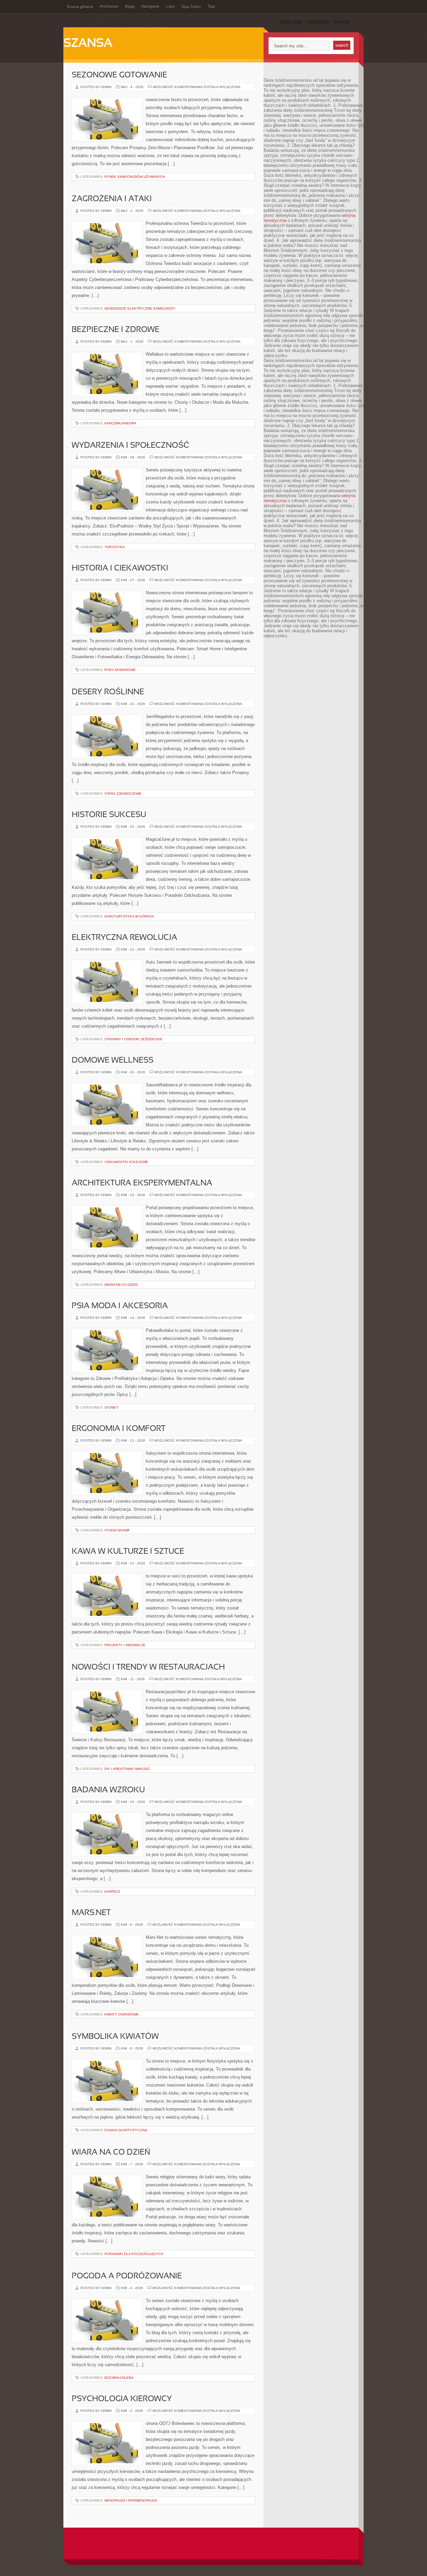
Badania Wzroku (108, 1790)
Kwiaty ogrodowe (122, 2014)
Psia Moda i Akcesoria (120, 1306)
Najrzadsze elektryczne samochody (140, 308)
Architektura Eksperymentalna (142, 1183)
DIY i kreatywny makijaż (127, 1769)
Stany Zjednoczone (123, 794)
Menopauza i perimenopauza (131, 2500)
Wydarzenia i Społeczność (130, 446)
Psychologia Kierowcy (122, 2399)
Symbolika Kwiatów (115, 2037)
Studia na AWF (117, 1530)
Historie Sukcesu (109, 815)
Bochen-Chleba (119, 2378)
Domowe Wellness (113, 1061)
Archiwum (109, 7)
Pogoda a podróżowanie (127, 2276)
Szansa (88, 44)
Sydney (111, 1407)
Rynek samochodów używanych (135, 177)
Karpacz (112, 1892)
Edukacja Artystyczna (126, 2130)
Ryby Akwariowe (120, 670)
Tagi (211, 7)
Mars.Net (91, 1913)
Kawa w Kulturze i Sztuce (128, 1552)
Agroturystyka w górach (129, 916)
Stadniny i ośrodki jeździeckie (133, 1039)
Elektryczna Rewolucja (124, 938)
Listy (170, 7)
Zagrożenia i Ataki (112, 199)
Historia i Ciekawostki (120, 569)
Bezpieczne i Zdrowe (116, 330)
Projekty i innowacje (125, 1645)
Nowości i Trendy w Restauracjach (148, 1668)
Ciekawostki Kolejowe (126, 1162)
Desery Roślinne (108, 692)
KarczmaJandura (120, 423)
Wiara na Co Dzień (121, 1285)
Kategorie (150, 7)
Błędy (130, 7)
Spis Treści (191, 7)
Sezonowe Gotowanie (119, 75)
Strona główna (80, 7)
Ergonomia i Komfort (119, 1429)
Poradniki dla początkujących (134, 2254)
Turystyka (115, 547)
